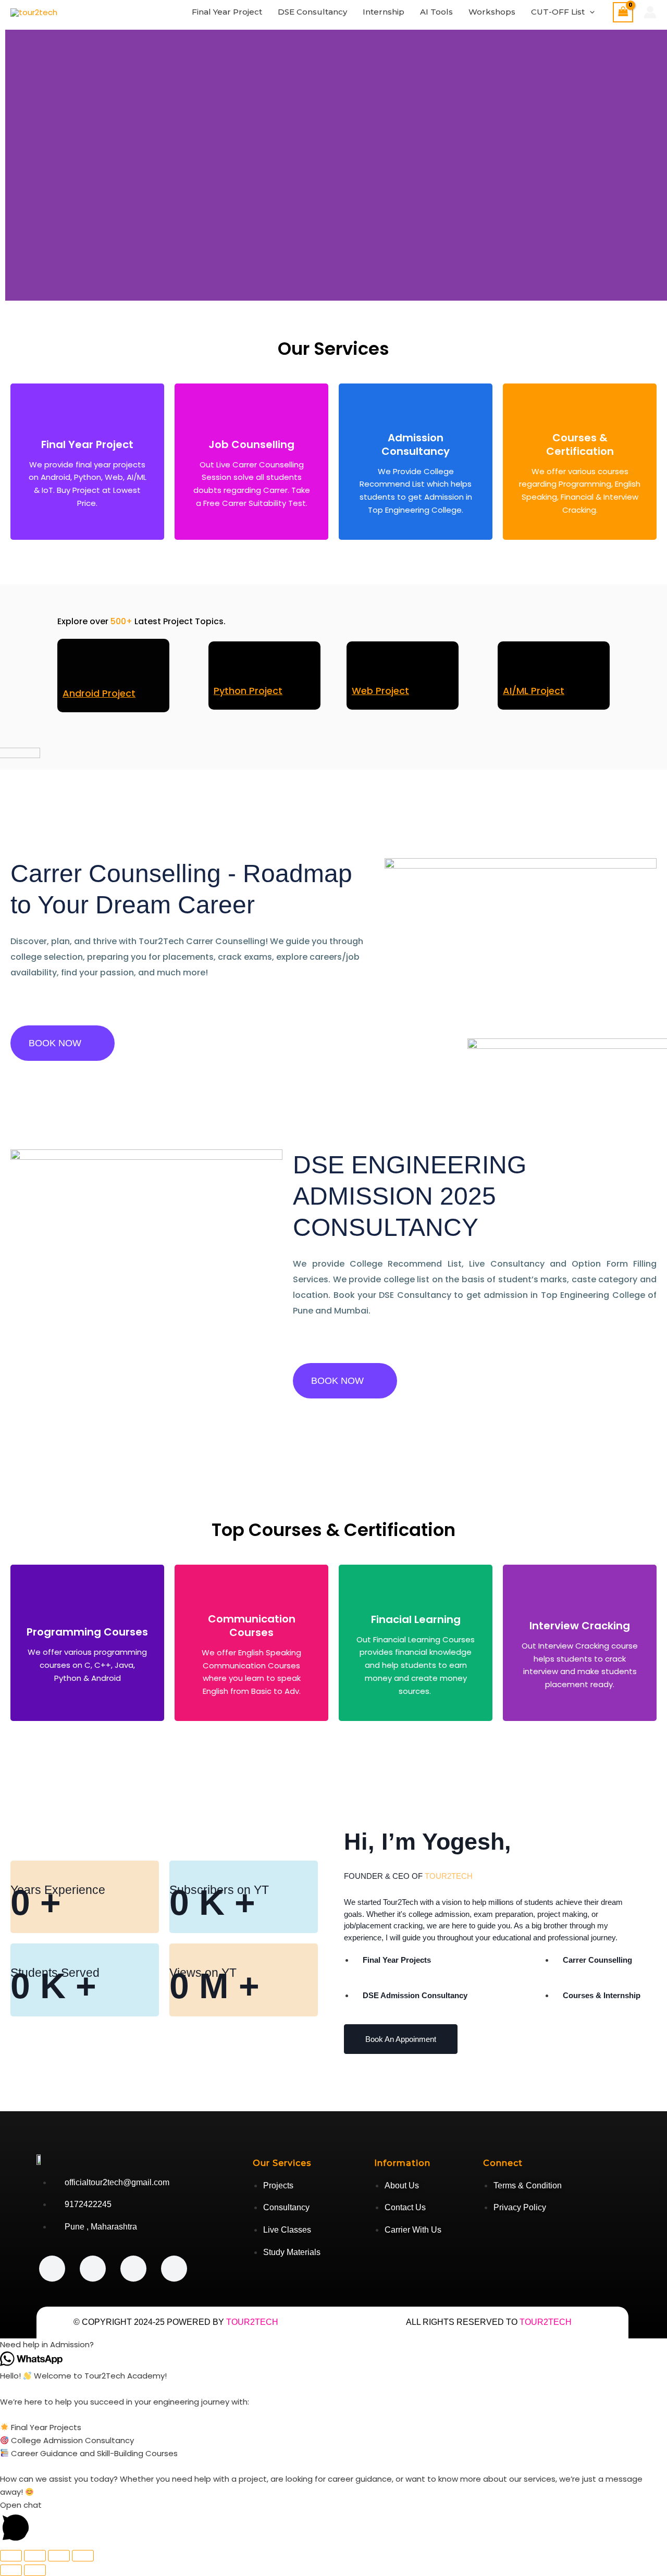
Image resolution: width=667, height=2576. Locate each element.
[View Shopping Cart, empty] (623, 12)
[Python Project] (227, 667)
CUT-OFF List (558, 12)
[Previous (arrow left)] (11, 2570)
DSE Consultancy (312, 12)
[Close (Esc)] (83, 2556)
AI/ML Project (534, 691)
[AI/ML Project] (516, 667)
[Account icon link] (650, 12)
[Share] (59, 2556)
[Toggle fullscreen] (35, 2556)
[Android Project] (78, 667)
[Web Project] (365, 667)
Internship (384, 12)
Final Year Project (227, 12)
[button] (590, 12)
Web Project (380, 691)
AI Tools (436, 12)
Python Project (248, 691)
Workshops (492, 12)
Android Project (99, 693)
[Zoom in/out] (11, 2556)
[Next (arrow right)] (35, 2570)
